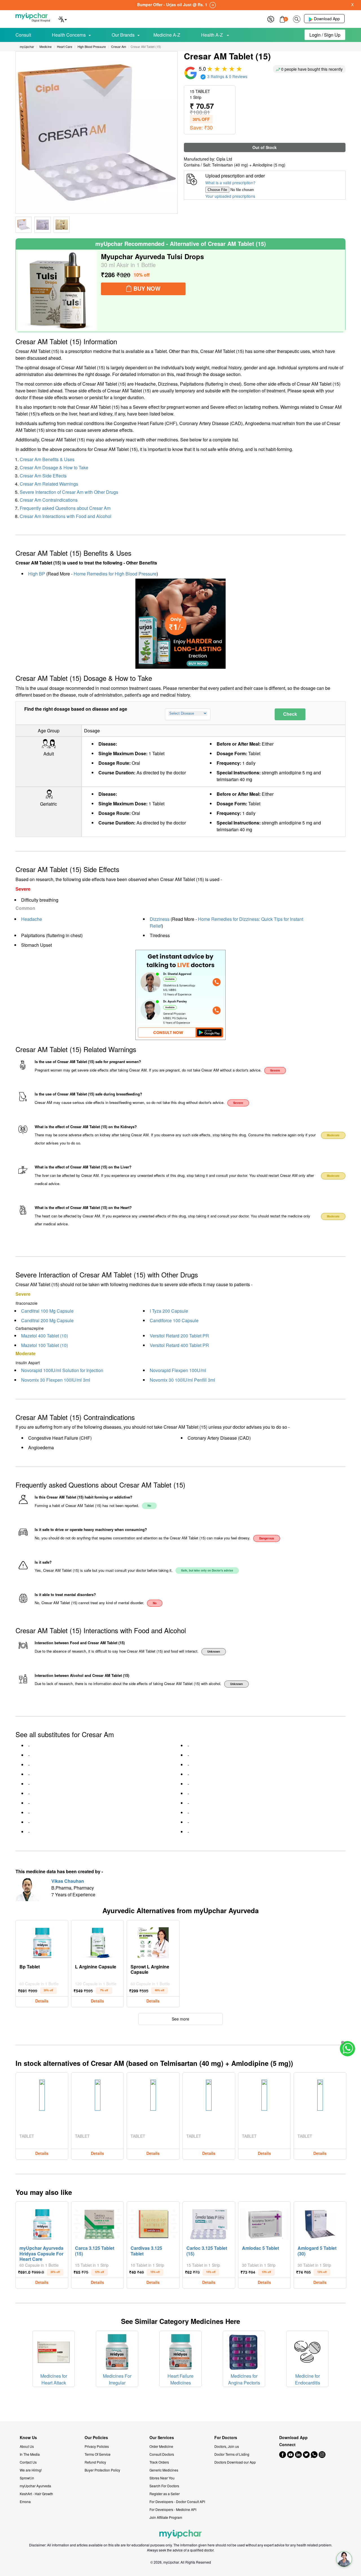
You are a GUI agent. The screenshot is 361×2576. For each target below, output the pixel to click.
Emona (25, 2501)
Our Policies (96, 2438)
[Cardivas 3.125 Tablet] (153, 2223)
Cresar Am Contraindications (49, 500)
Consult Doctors (162, 2454)
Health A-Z (213, 35)
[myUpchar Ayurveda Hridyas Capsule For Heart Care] (42, 2223)
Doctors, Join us (227, 2446)
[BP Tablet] (42, 1941)
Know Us (28, 2438)
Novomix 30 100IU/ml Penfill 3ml (182, 1380)
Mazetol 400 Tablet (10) (45, 1336)
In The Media (30, 2454)
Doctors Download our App (235, 2462)
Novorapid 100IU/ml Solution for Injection (62, 1370)
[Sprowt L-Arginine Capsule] (153, 1941)
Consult (23, 35)
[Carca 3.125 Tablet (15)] (98, 2223)
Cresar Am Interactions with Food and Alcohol (66, 516)
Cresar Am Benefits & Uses (47, 459)
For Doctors (226, 2438)
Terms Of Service (98, 2454)
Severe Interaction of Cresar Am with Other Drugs (69, 492)
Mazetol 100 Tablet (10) (45, 1345)
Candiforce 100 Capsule (174, 1320)
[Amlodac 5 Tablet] (264, 2223)
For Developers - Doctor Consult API (177, 2501)
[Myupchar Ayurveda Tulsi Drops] (57, 291)
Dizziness (160, 919)
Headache (32, 919)
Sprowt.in (27, 2478)
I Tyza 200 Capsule (169, 1311)
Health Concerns (69, 35)
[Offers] (271, 18)
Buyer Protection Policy (102, 2470)
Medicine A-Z (167, 35)
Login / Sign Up (325, 35)
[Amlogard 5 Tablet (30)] (320, 2223)
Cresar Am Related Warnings (49, 484)
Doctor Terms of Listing (232, 2454)
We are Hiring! (31, 2470)
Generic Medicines (164, 2470)
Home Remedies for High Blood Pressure (115, 574)
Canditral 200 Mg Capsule (47, 1320)
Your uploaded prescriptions (230, 196)
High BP (37, 574)
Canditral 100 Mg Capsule (47, 1311)
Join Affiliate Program (166, 2517)
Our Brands (123, 35)
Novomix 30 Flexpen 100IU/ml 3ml (56, 1380)
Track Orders (159, 2462)
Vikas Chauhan (68, 1881)
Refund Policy (95, 2462)
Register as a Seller (165, 2494)
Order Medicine (161, 2446)
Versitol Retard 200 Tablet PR (179, 1336)
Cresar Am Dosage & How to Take (54, 467)
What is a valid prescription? (230, 183)
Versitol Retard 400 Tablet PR (179, 1345)
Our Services (162, 2438)
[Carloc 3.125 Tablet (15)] (209, 2223)
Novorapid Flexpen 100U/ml (178, 1370)
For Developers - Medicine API (173, 2509)
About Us (27, 2446)
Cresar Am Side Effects (43, 476)
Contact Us (28, 2462)
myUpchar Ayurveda (35, 2486)
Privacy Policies (97, 2446)
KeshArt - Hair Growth (36, 2494)
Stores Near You (162, 2478)
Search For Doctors (164, 2486)
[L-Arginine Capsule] (98, 1941)
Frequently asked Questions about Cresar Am (65, 508)
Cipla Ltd (224, 159)
